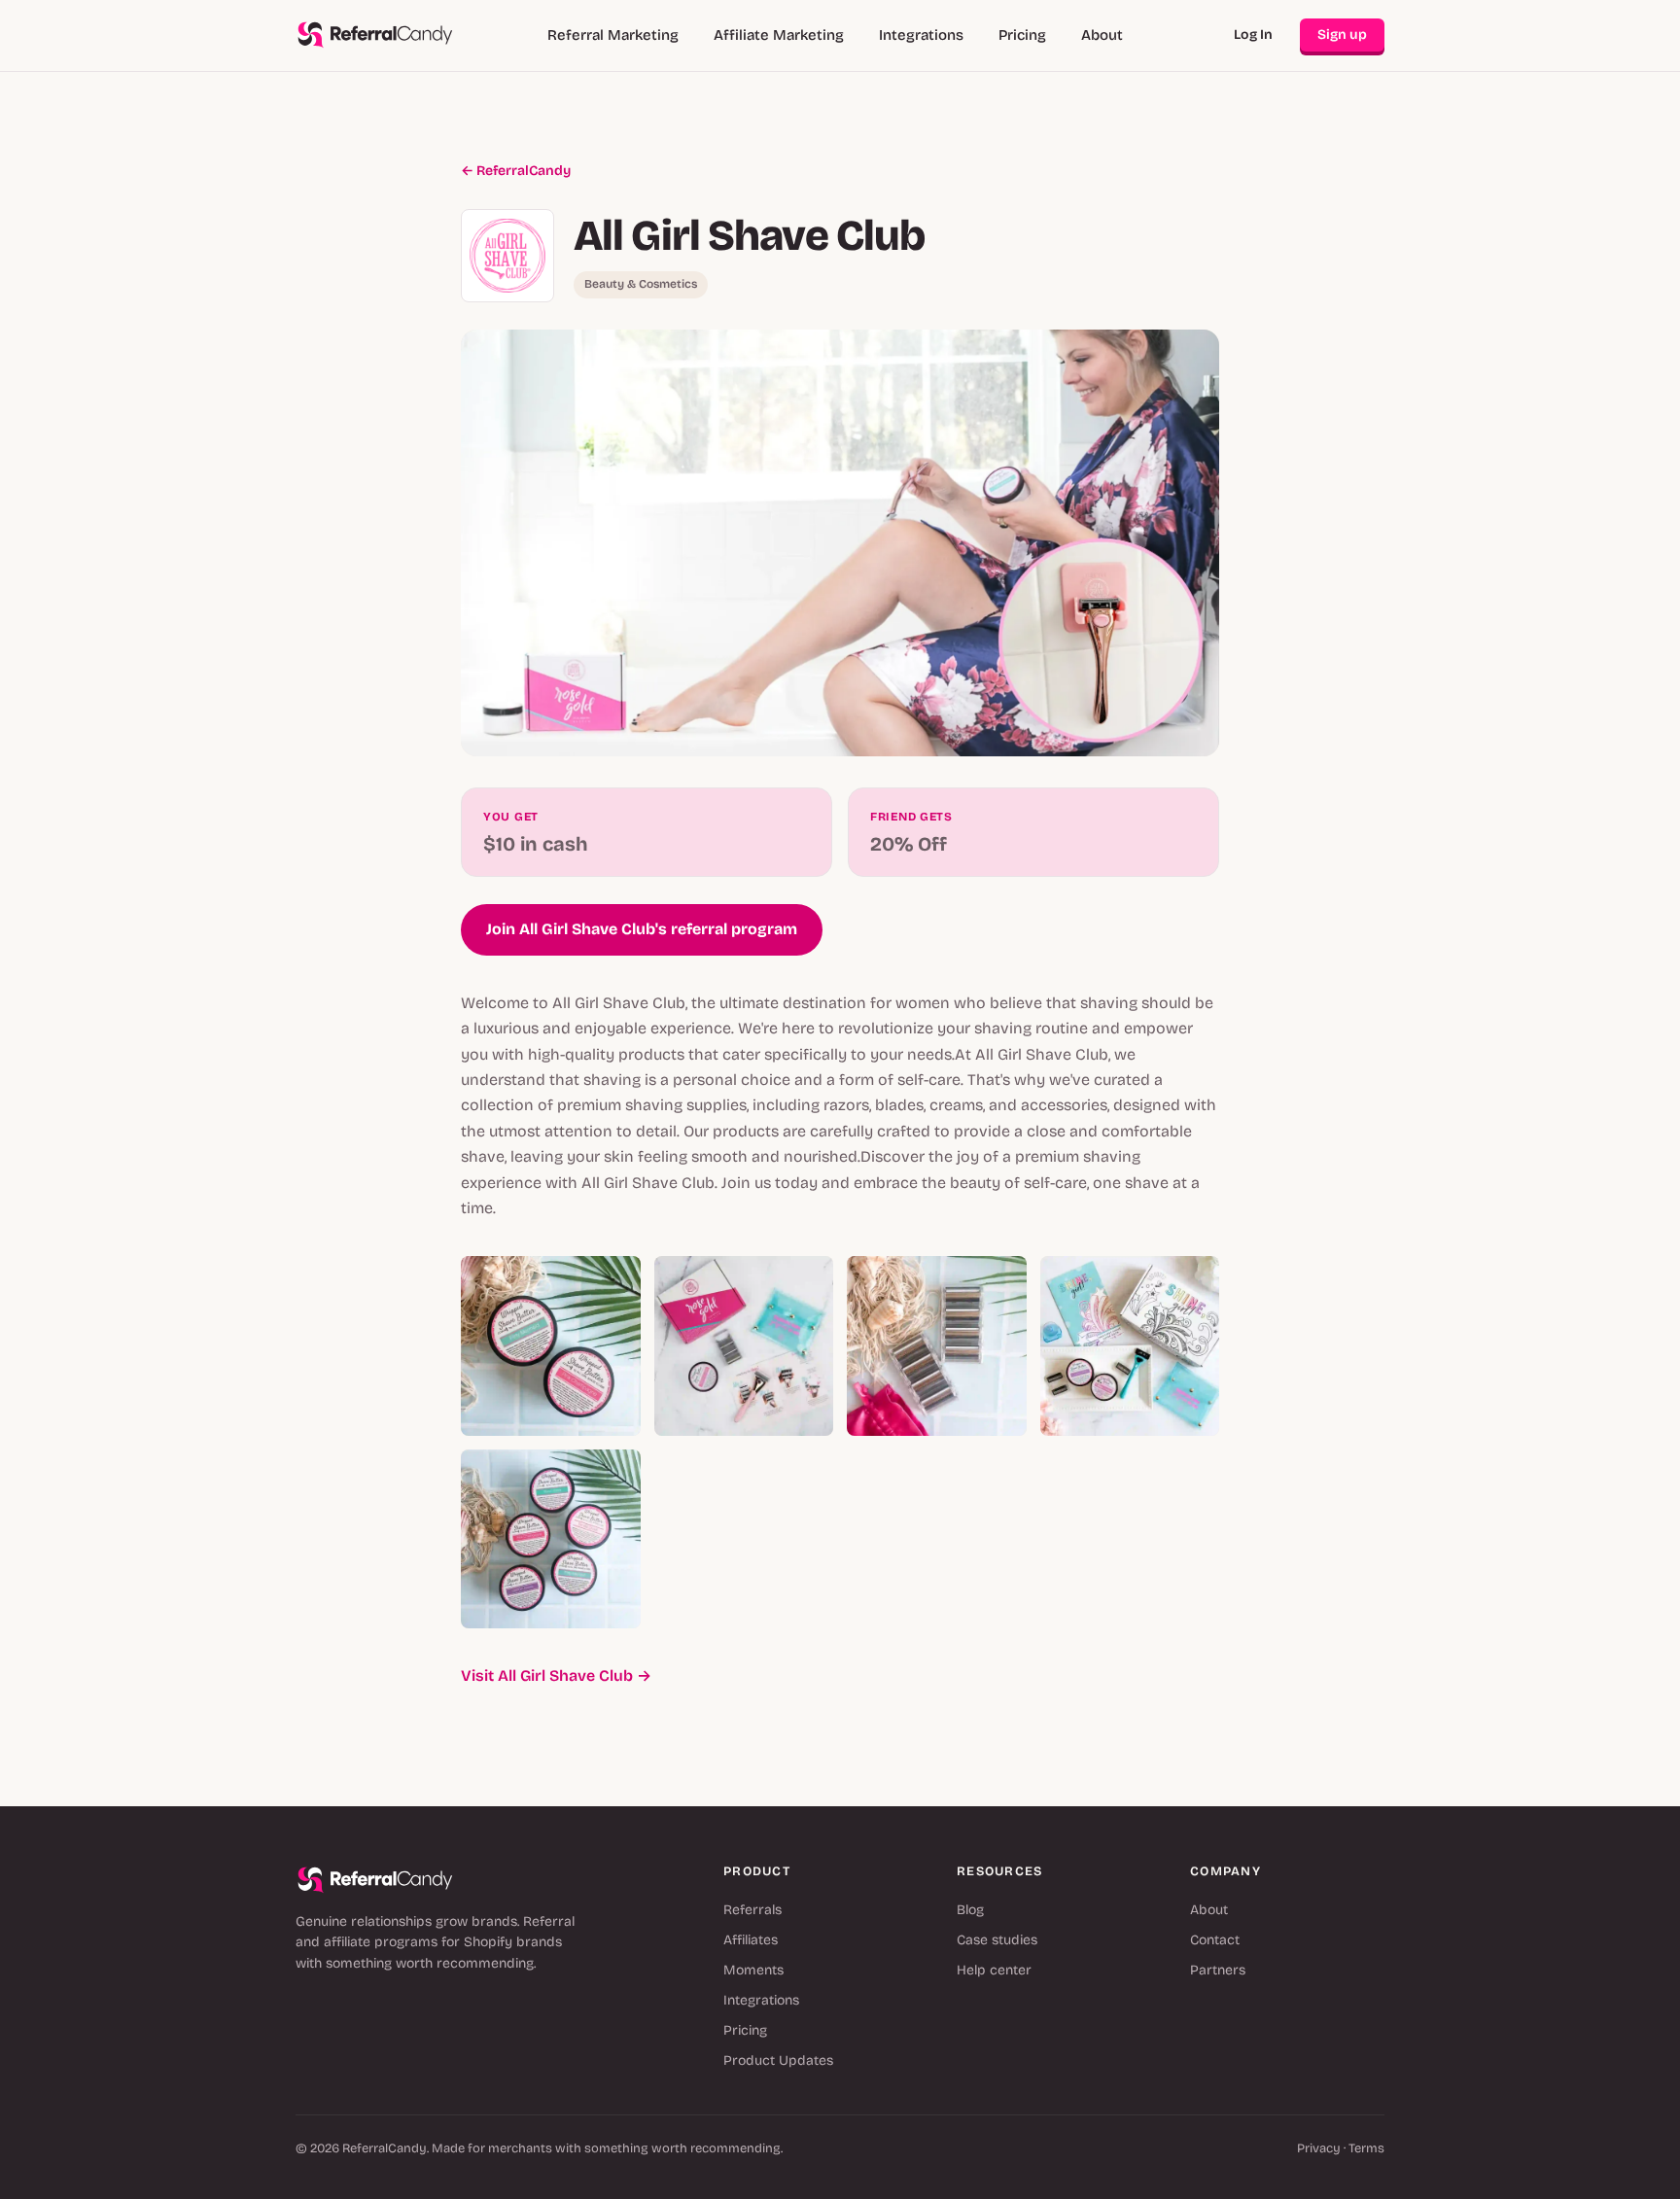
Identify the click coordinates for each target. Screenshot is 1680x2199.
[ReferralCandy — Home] (375, 35)
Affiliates (751, 1940)
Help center (994, 1970)
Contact (1215, 1940)
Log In (1253, 35)
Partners (1218, 1970)
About (1102, 35)
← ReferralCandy (516, 171)
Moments (753, 1970)
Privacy (1319, 2148)
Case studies (997, 1940)
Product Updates (778, 2060)
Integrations (921, 35)
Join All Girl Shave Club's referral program (642, 929)
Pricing (1022, 35)
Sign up (1342, 35)
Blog (970, 1910)
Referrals (752, 1910)
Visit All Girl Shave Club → (556, 1675)
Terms (1366, 2148)
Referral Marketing (613, 35)
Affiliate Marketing (779, 35)
